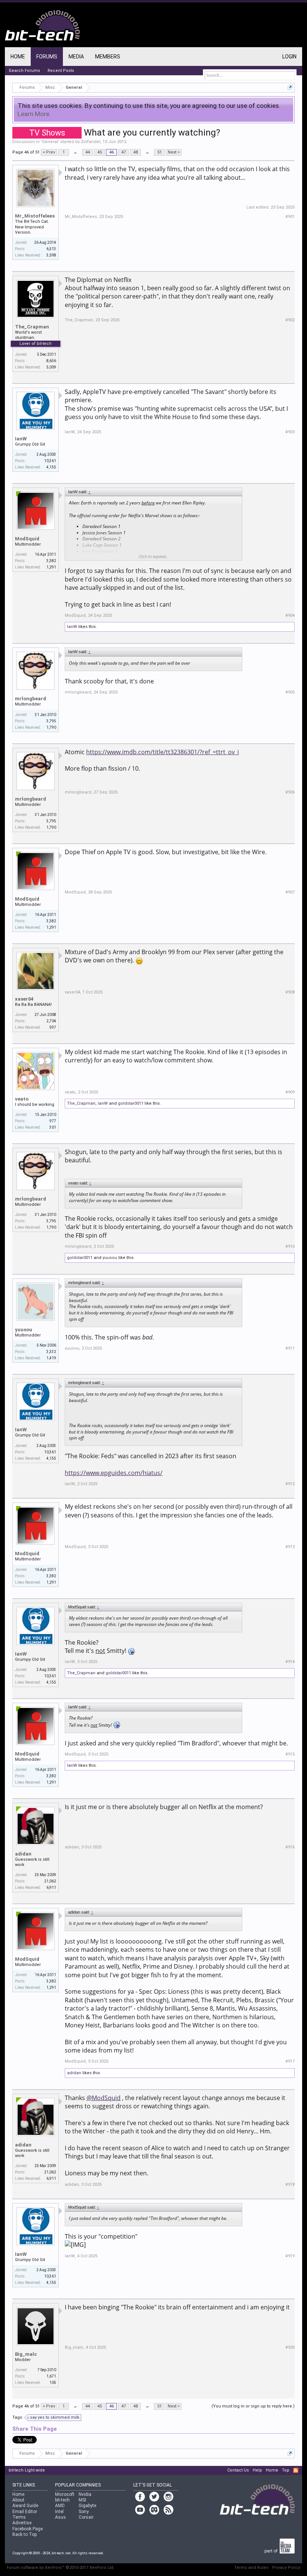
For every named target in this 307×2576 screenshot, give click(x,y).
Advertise (22, 2523)
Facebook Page (28, 2529)
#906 (290, 792)
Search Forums (24, 71)
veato (22, 1099)
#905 (290, 692)
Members (108, 57)
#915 (290, 1754)
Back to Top (25, 2534)
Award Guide (25, 2506)
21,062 (50, 1881)
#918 (290, 2184)
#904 (290, 615)
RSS (296, 2470)
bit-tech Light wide (27, 2470)
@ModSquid (104, 2098)
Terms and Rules (251, 2568)
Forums (47, 57)
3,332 (51, 1352)
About (18, 2500)
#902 (290, 320)
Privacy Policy (286, 2568)
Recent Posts (61, 71)
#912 (290, 1484)
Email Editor (25, 2512)
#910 (290, 1246)
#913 (290, 1547)
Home (18, 57)
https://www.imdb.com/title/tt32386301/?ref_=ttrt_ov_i (162, 752)
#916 (290, 1847)
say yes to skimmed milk (55, 2417)
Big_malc (26, 2354)
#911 (290, 1348)
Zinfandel (91, 142)
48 (136, 152)
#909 (290, 1092)
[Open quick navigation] (290, 87)
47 (124, 152)
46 (112, 152)
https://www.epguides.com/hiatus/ (114, 1473)
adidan (23, 1854)
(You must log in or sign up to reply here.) (253, 2406)
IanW (21, 439)
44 (88, 152)
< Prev (49, 152)
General (50, 142)
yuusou (110, 1258)
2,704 (51, 1021)
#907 (290, 892)
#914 (290, 1662)
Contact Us (238, 2470)
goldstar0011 (131, 1103)
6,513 (51, 249)
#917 (290, 2061)
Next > (174, 152)
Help (257, 2470)
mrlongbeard (31, 699)
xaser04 (24, 999)
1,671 (51, 2376)
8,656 (51, 361)
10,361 (50, 461)
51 (159, 152)
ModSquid (27, 539)
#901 (290, 217)
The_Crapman (32, 327)
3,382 (51, 561)
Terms (19, 2517)
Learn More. (34, 114)
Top (286, 2470)
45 (100, 152)
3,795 (51, 721)
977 (53, 1121)
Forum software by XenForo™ (61, 2568)
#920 (290, 2347)
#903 (290, 432)
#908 (290, 992)
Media (76, 57)
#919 (290, 2256)
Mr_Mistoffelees (35, 216)
